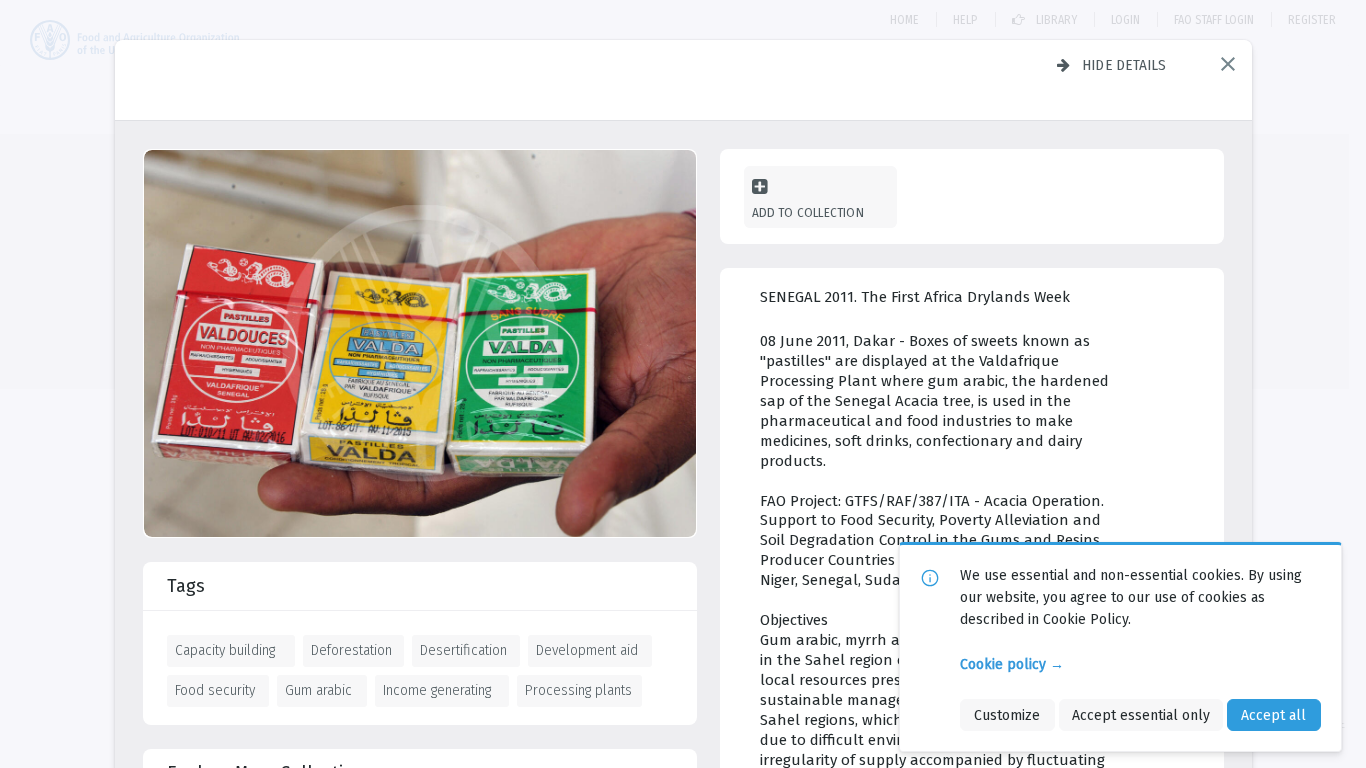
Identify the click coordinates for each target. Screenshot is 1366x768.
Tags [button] (186, 586)
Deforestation (351, 650)
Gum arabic (318, 690)
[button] (1228, 64)
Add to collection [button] (808, 212)
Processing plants (578, 690)
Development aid (587, 650)
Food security (215, 690)
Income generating (437, 690)
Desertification (463, 650)
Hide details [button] (1124, 65)
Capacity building (225, 650)
